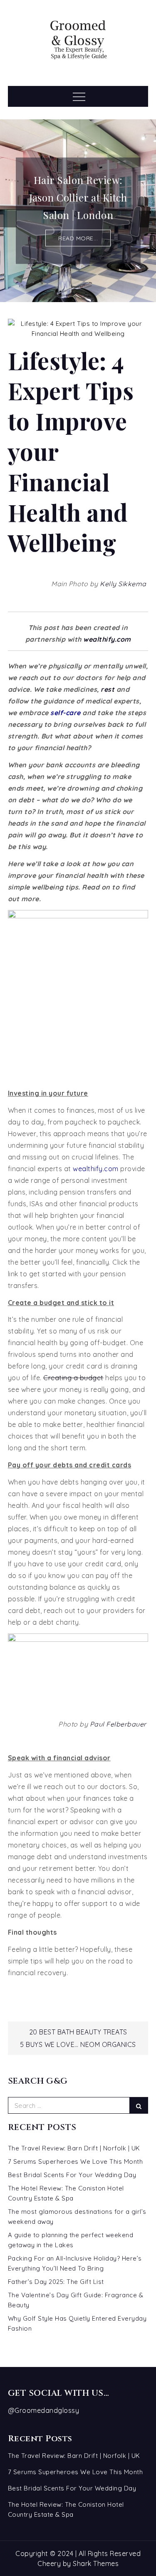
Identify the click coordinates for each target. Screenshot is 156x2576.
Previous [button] (8, 219)
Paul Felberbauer (118, 1724)
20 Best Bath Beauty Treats (78, 2032)
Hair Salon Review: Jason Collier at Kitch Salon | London (78, 197)
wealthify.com (107, 639)
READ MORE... (78, 238)
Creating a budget (73, 1378)
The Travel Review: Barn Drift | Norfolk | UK (74, 2148)
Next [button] (148, 219)
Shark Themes (96, 2563)
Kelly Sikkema (123, 584)
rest (108, 689)
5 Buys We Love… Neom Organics (78, 2044)
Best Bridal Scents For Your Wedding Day (72, 2175)
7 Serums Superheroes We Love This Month (76, 2161)
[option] (78, 211)
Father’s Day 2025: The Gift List (56, 2282)
